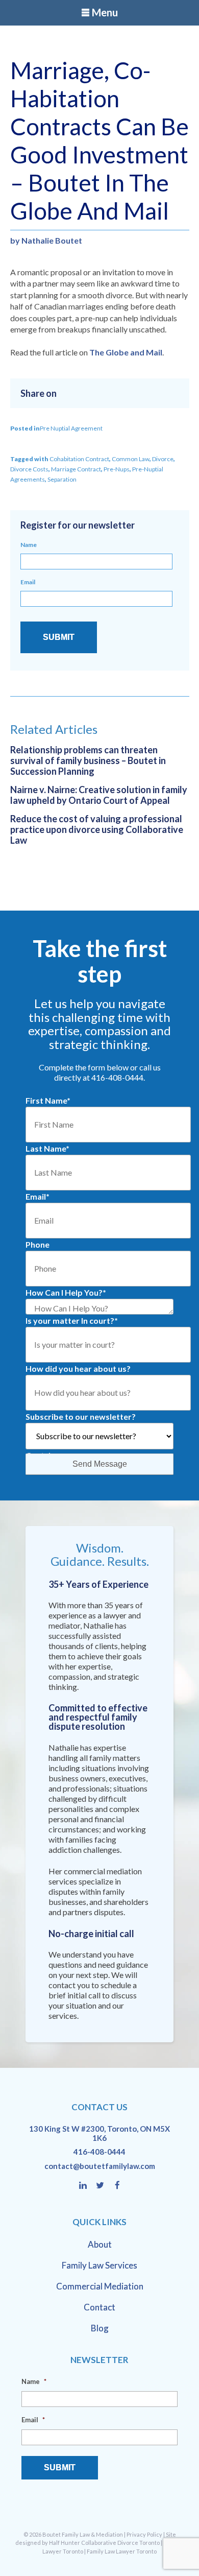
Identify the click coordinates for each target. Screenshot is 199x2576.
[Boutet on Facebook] (117, 2186)
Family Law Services (99, 2265)
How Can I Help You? (66, 1292)
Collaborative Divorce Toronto (120, 2543)
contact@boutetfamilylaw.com (100, 2166)
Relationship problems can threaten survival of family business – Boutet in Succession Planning (88, 760)
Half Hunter (65, 2543)
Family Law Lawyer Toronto (122, 2551)
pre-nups (117, 469)
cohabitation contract (79, 459)
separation (62, 479)
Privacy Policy (144, 2534)
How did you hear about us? (78, 1368)
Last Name (47, 1148)
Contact (99, 2307)
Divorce (163, 459)
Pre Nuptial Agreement (71, 428)
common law (131, 459)
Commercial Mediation (100, 2286)
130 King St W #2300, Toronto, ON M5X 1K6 (99, 2133)
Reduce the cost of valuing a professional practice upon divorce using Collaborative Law (97, 829)
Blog (100, 2328)
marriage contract (76, 469)
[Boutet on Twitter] (105, 2186)
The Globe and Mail (126, 352)
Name (29, 545)
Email (28, 582)
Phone (38, 1244)
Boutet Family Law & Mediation (83, 2534)
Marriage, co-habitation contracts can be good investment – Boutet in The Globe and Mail (99, 140)
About (100, 2244)
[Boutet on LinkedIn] (88, 2186)
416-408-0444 (99, 2152)
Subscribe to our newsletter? (81, 1416)
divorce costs (29, 469)
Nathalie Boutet (52, 240)
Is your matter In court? (72, 1320)
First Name (48, 1100)
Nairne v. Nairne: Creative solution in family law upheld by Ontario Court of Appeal (99, 795)
